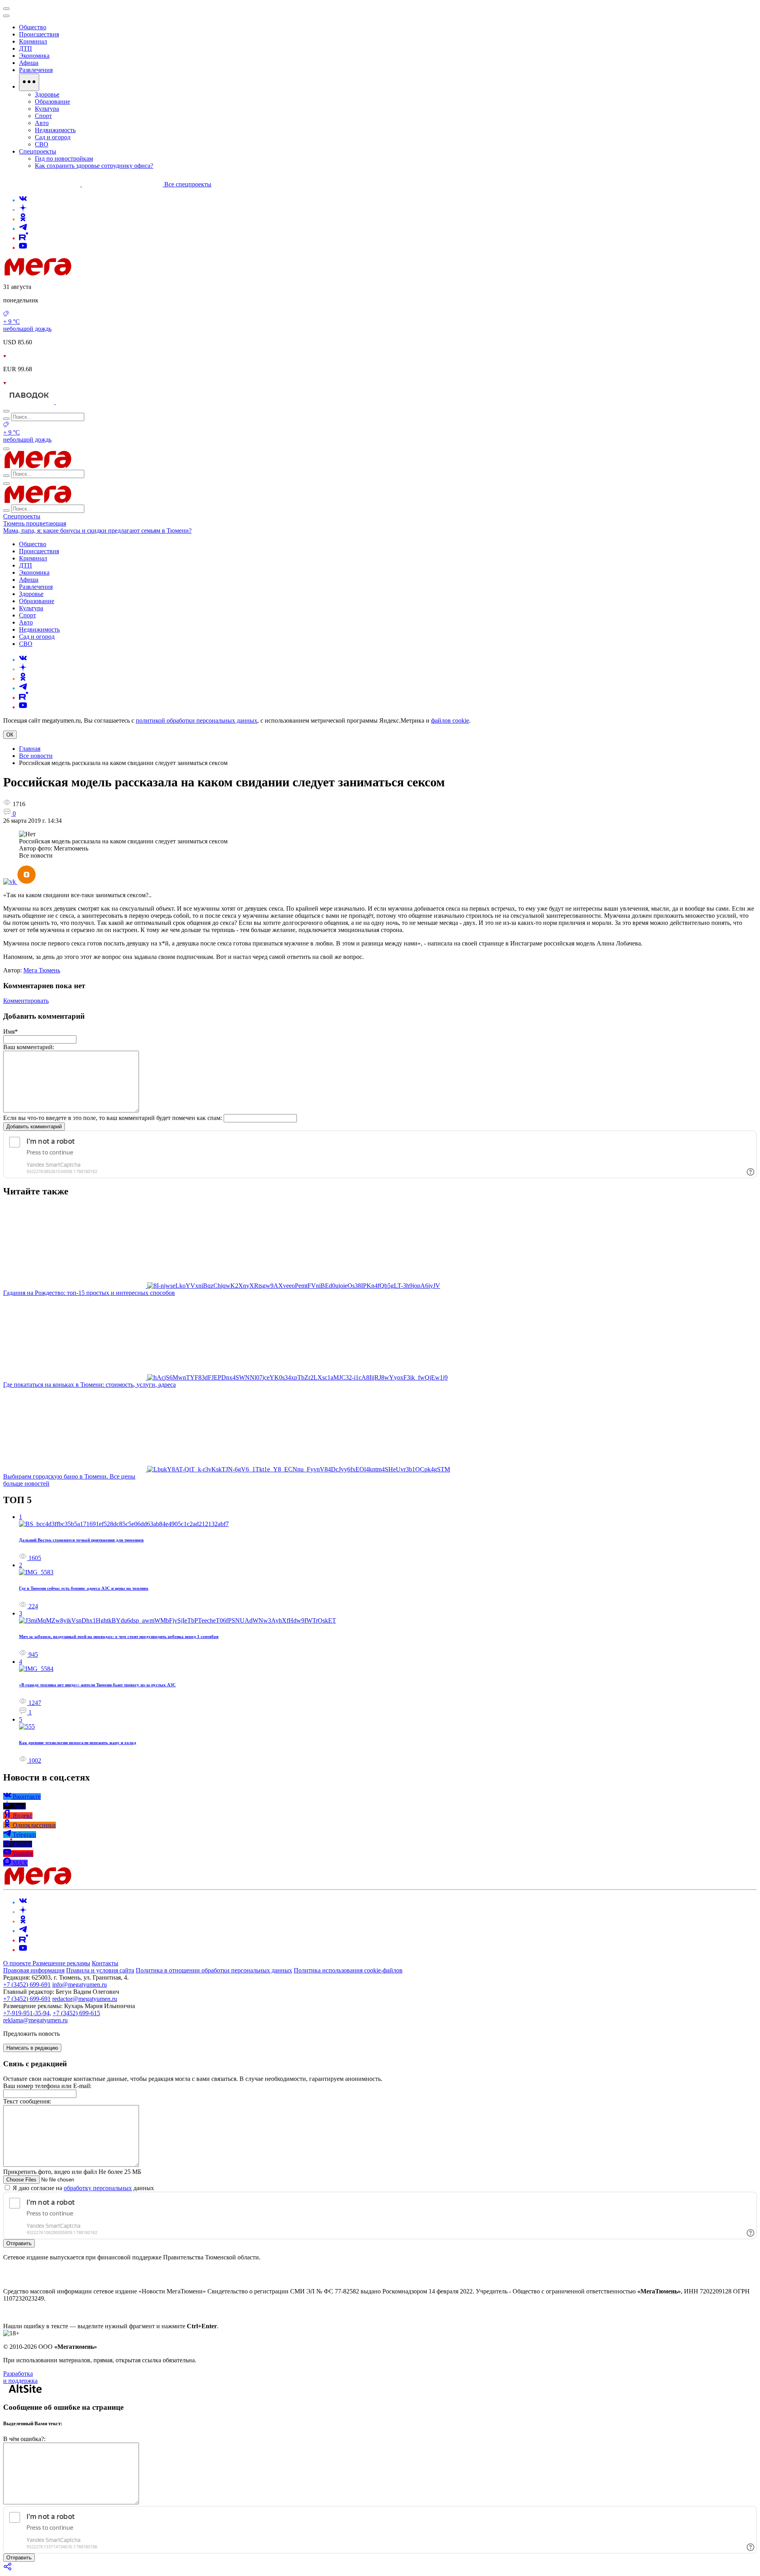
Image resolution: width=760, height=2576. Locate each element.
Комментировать (26, 1001)
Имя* (10, 1032)
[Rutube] (24, 238)
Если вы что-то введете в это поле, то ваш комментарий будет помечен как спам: (113, 1118)
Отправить (19, 2243)
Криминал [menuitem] (33, 41)
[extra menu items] (29, 82)
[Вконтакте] (23, 200)
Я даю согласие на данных (83, 2188)
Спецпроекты (22, 516)
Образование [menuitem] (52, 102)
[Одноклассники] (23, 219)
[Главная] (94, 273)
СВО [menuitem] (42, 144)
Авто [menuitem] (42, 123)
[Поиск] (6, 411)
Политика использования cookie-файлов (348, 1970)
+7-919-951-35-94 (26, 2013)
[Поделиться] (8, 2569)
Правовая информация (34, 1970)
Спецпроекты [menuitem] (38, 151)
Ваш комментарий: (29, 1047)
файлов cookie (450, 720)
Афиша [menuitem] (29, 63)
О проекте (18, 1963)
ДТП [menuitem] (26, 48)
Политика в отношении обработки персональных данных (214, 1970)
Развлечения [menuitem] (36, 70)
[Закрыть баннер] (6, 9)
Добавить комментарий (34, 1127)
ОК (10, 735)
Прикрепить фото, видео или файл (72, 2172)
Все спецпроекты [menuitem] (188, 184)
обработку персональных (98, 2188)
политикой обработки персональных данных (197, 720)
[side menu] (6, 16)
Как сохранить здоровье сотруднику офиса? (94, 166)
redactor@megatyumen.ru (85, 1999)
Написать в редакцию (32, 2048)
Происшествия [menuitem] (39, 34)
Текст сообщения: (27, 2101)
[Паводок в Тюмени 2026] (29, 402)
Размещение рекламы (61, 1963)
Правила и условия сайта (100, 1970)
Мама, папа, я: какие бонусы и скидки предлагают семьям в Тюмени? (97, 531)
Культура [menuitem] (47, 109)
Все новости (36, 756)
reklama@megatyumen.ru (35, 2020)
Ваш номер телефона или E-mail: (47, 2086)
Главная (30, 749)
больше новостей (26, 1484)
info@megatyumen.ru (80, 1985)
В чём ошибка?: (24, 2439)
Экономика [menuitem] (34, 56)
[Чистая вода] (76, 402)
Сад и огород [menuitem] (53, 137)
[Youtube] (23, 248)
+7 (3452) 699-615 (76, 2013)
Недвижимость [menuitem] (55, 130)
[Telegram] (23, 229)
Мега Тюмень (42, 970)
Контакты (105, 1963)
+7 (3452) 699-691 (27, 1985)
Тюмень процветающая (35, 523)
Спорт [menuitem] (43, 116)
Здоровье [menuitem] (47, 94)
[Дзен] (23, 210)
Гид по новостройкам (64, 159)
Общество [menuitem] (33, 27)
